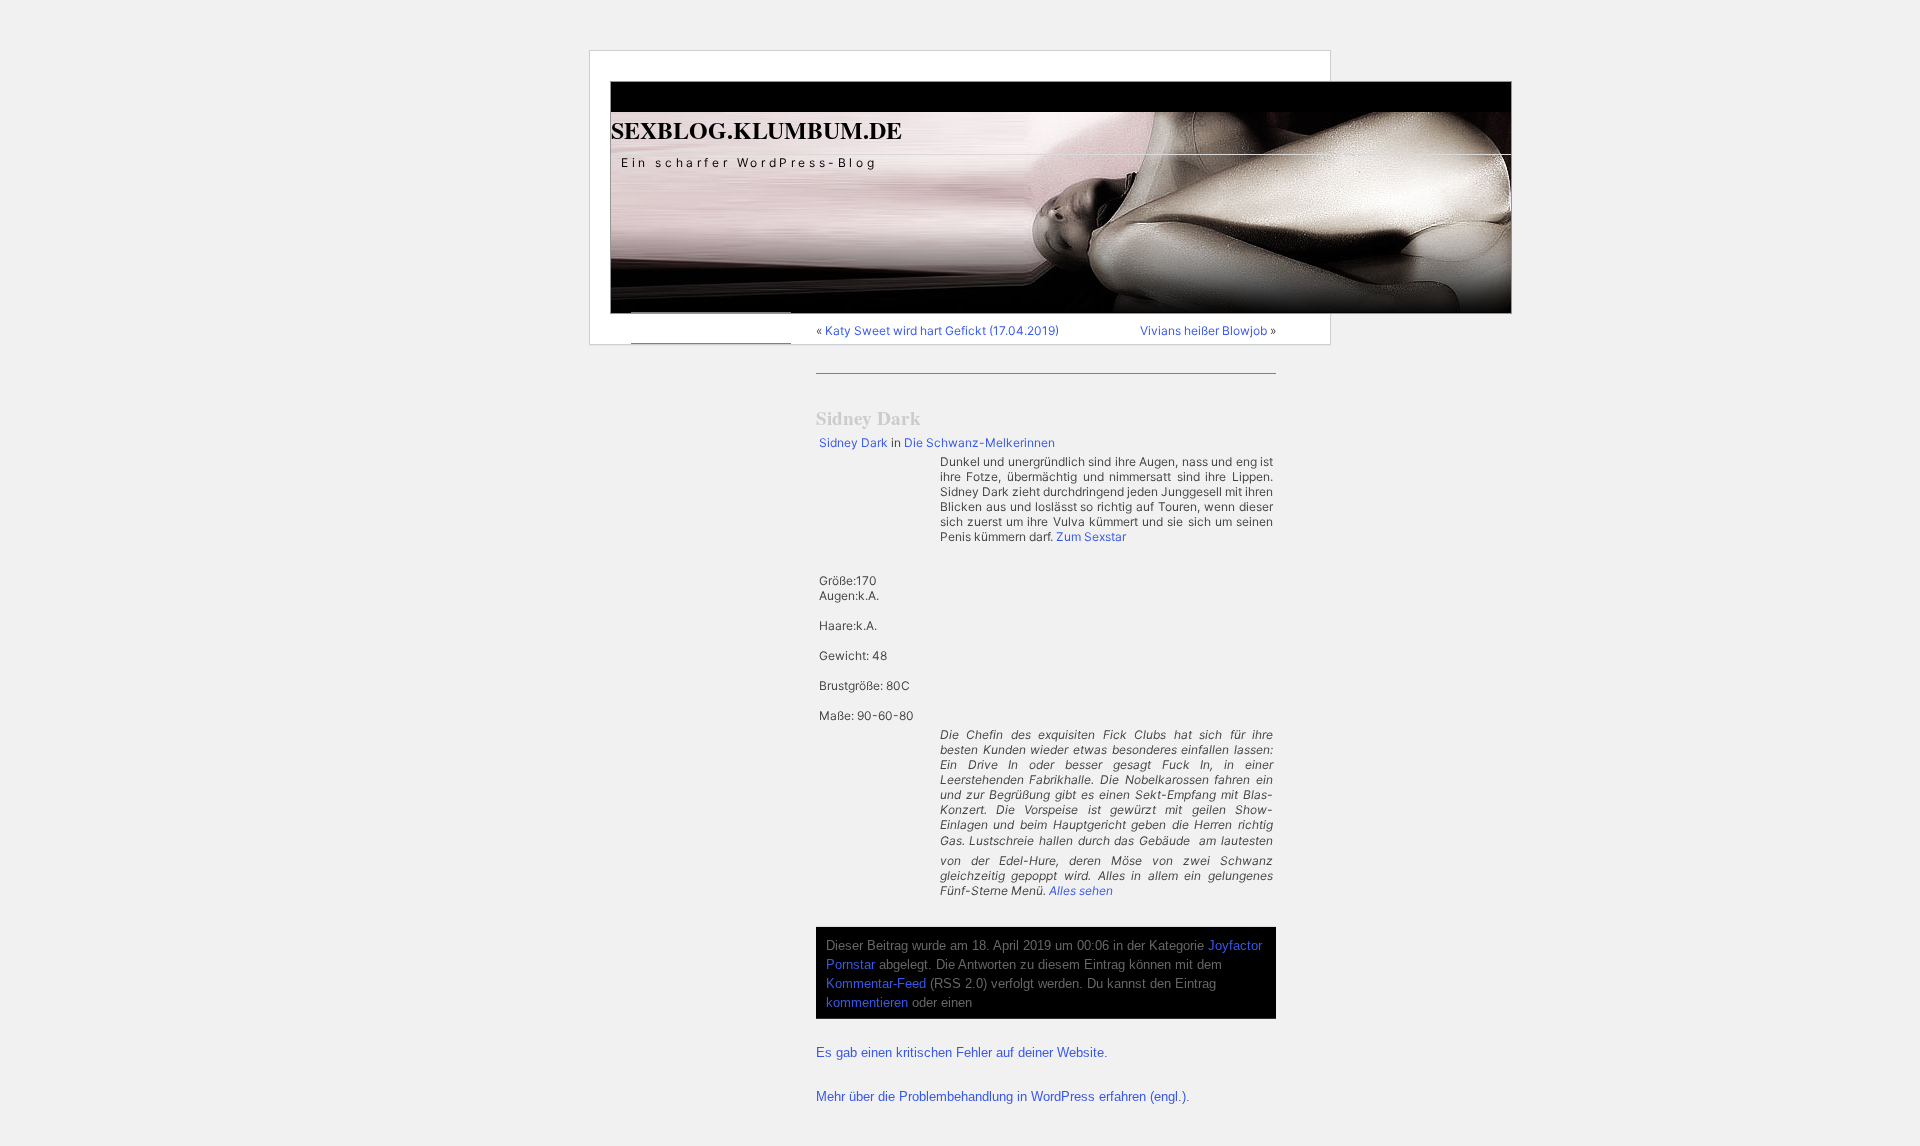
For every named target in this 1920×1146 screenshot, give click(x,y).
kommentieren (867, 1003)
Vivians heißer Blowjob (1203, 330)
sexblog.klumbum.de (756, 129)
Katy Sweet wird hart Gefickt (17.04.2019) (942, 330)
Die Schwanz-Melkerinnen (979, 442)
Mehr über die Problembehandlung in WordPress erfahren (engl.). (1003, 1097)
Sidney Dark (868, 418)
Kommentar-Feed (876, 984)
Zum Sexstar (1091, 536)
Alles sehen (1081, 890)
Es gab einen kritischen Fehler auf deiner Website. (962, 1053)
